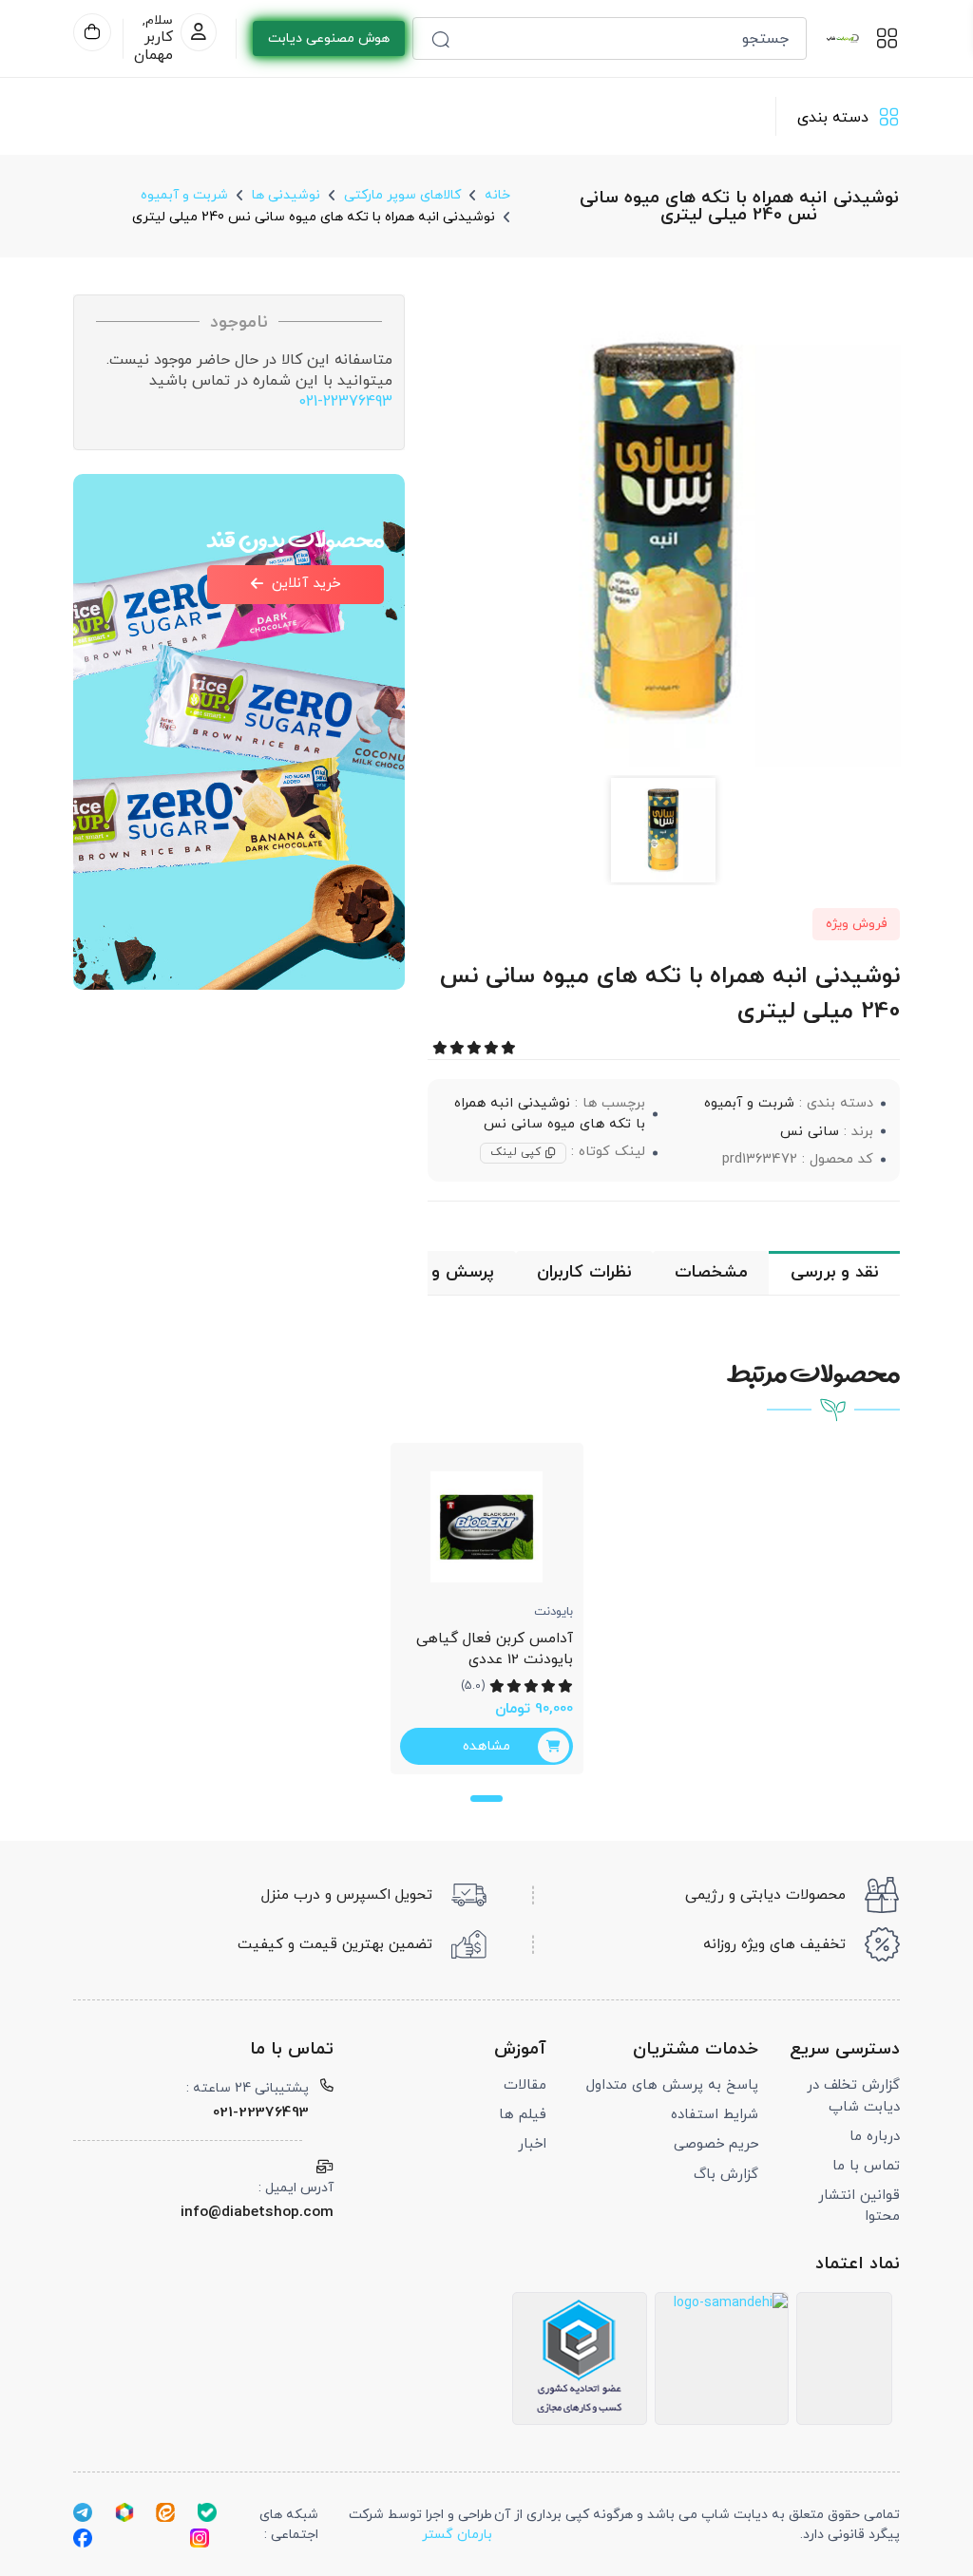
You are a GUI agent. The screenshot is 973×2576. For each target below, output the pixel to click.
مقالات (525, 2085)
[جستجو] (440, 38)
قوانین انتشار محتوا (859, 2206)
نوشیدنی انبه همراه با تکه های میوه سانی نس (550, 1114)
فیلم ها (523, 2115)
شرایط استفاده (715, 2115)
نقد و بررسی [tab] (834, 1272)
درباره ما (875, 2137)
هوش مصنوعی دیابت (329, 38)
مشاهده (486, 1746)
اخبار (532, 2144)
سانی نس (810, 1132)
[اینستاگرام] (200, 2538)
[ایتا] (165, 2511)
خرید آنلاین (306, 584)
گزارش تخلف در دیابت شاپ (853, 2096)
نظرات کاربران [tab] (584, 1272)
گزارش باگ (726, 2175)
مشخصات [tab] (711, 1272)
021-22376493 (345, 402)
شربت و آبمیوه (749, 1103)
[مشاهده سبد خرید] (92, 32)
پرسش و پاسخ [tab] (441, 1272)
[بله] (207, 2511)
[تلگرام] (83, 2511)
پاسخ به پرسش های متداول (672, 2085)
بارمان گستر (457, 2535)
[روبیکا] (124, 2511)
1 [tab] (486, 1799)
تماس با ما (866, 2166)
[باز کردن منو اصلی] (887, 38)
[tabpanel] (487, 1609)
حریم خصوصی (716, 2144)
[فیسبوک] (83, 2538)
